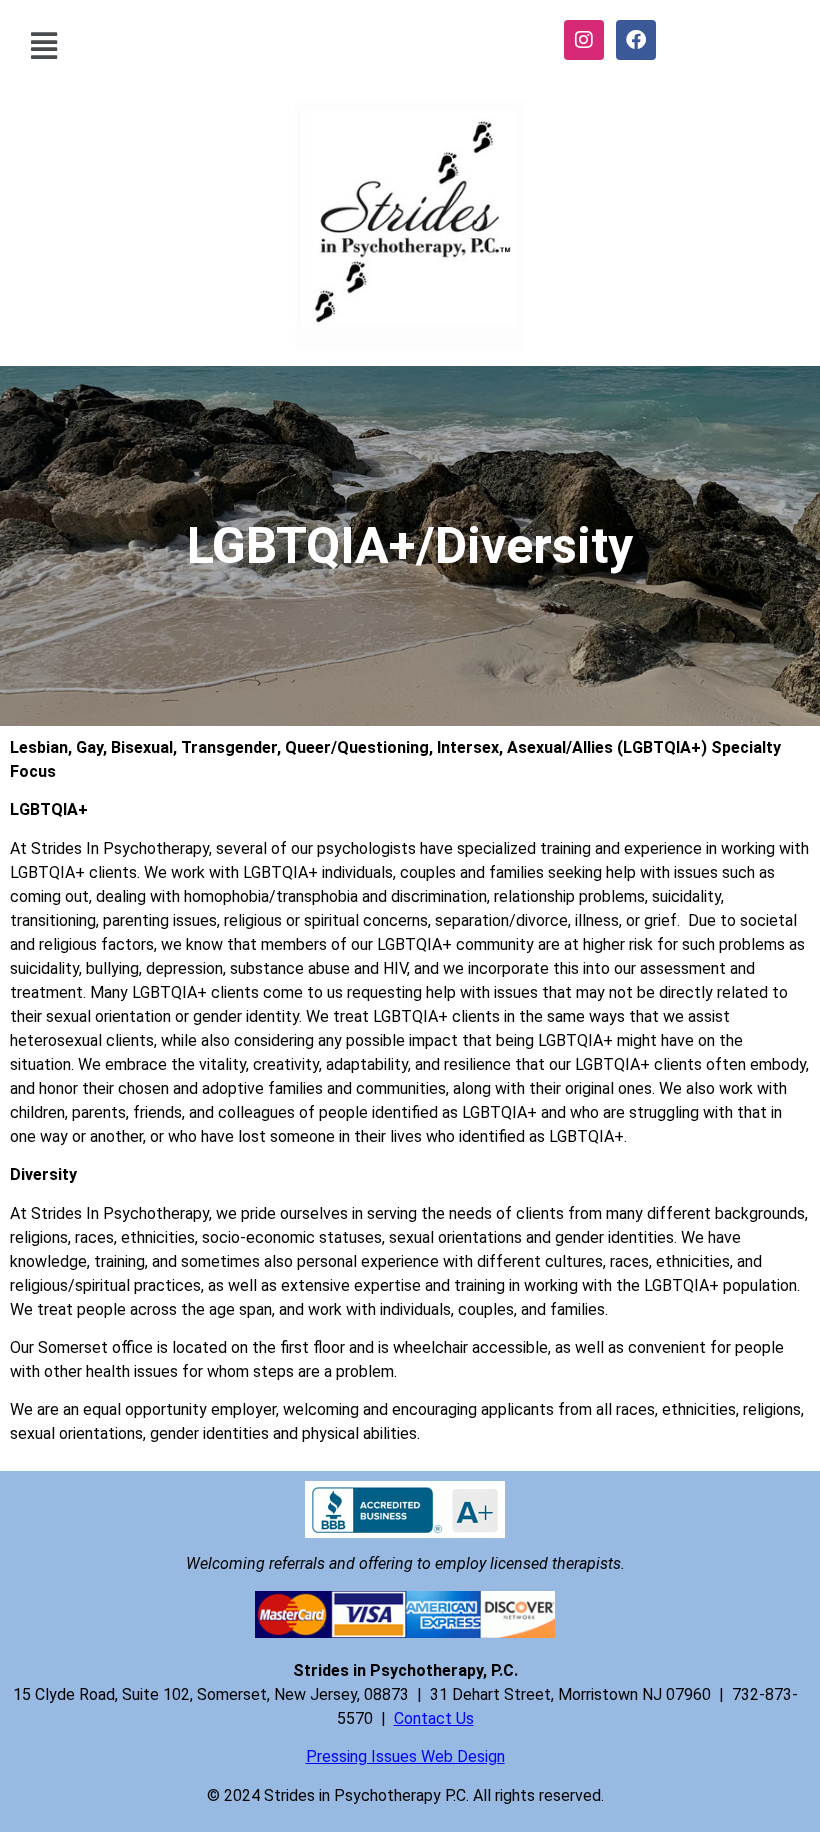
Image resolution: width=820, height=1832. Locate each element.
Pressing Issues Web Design (405, 1756)
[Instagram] (584, 40)
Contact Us (434, 1718)
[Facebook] (636, 40)
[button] (43, 45)
